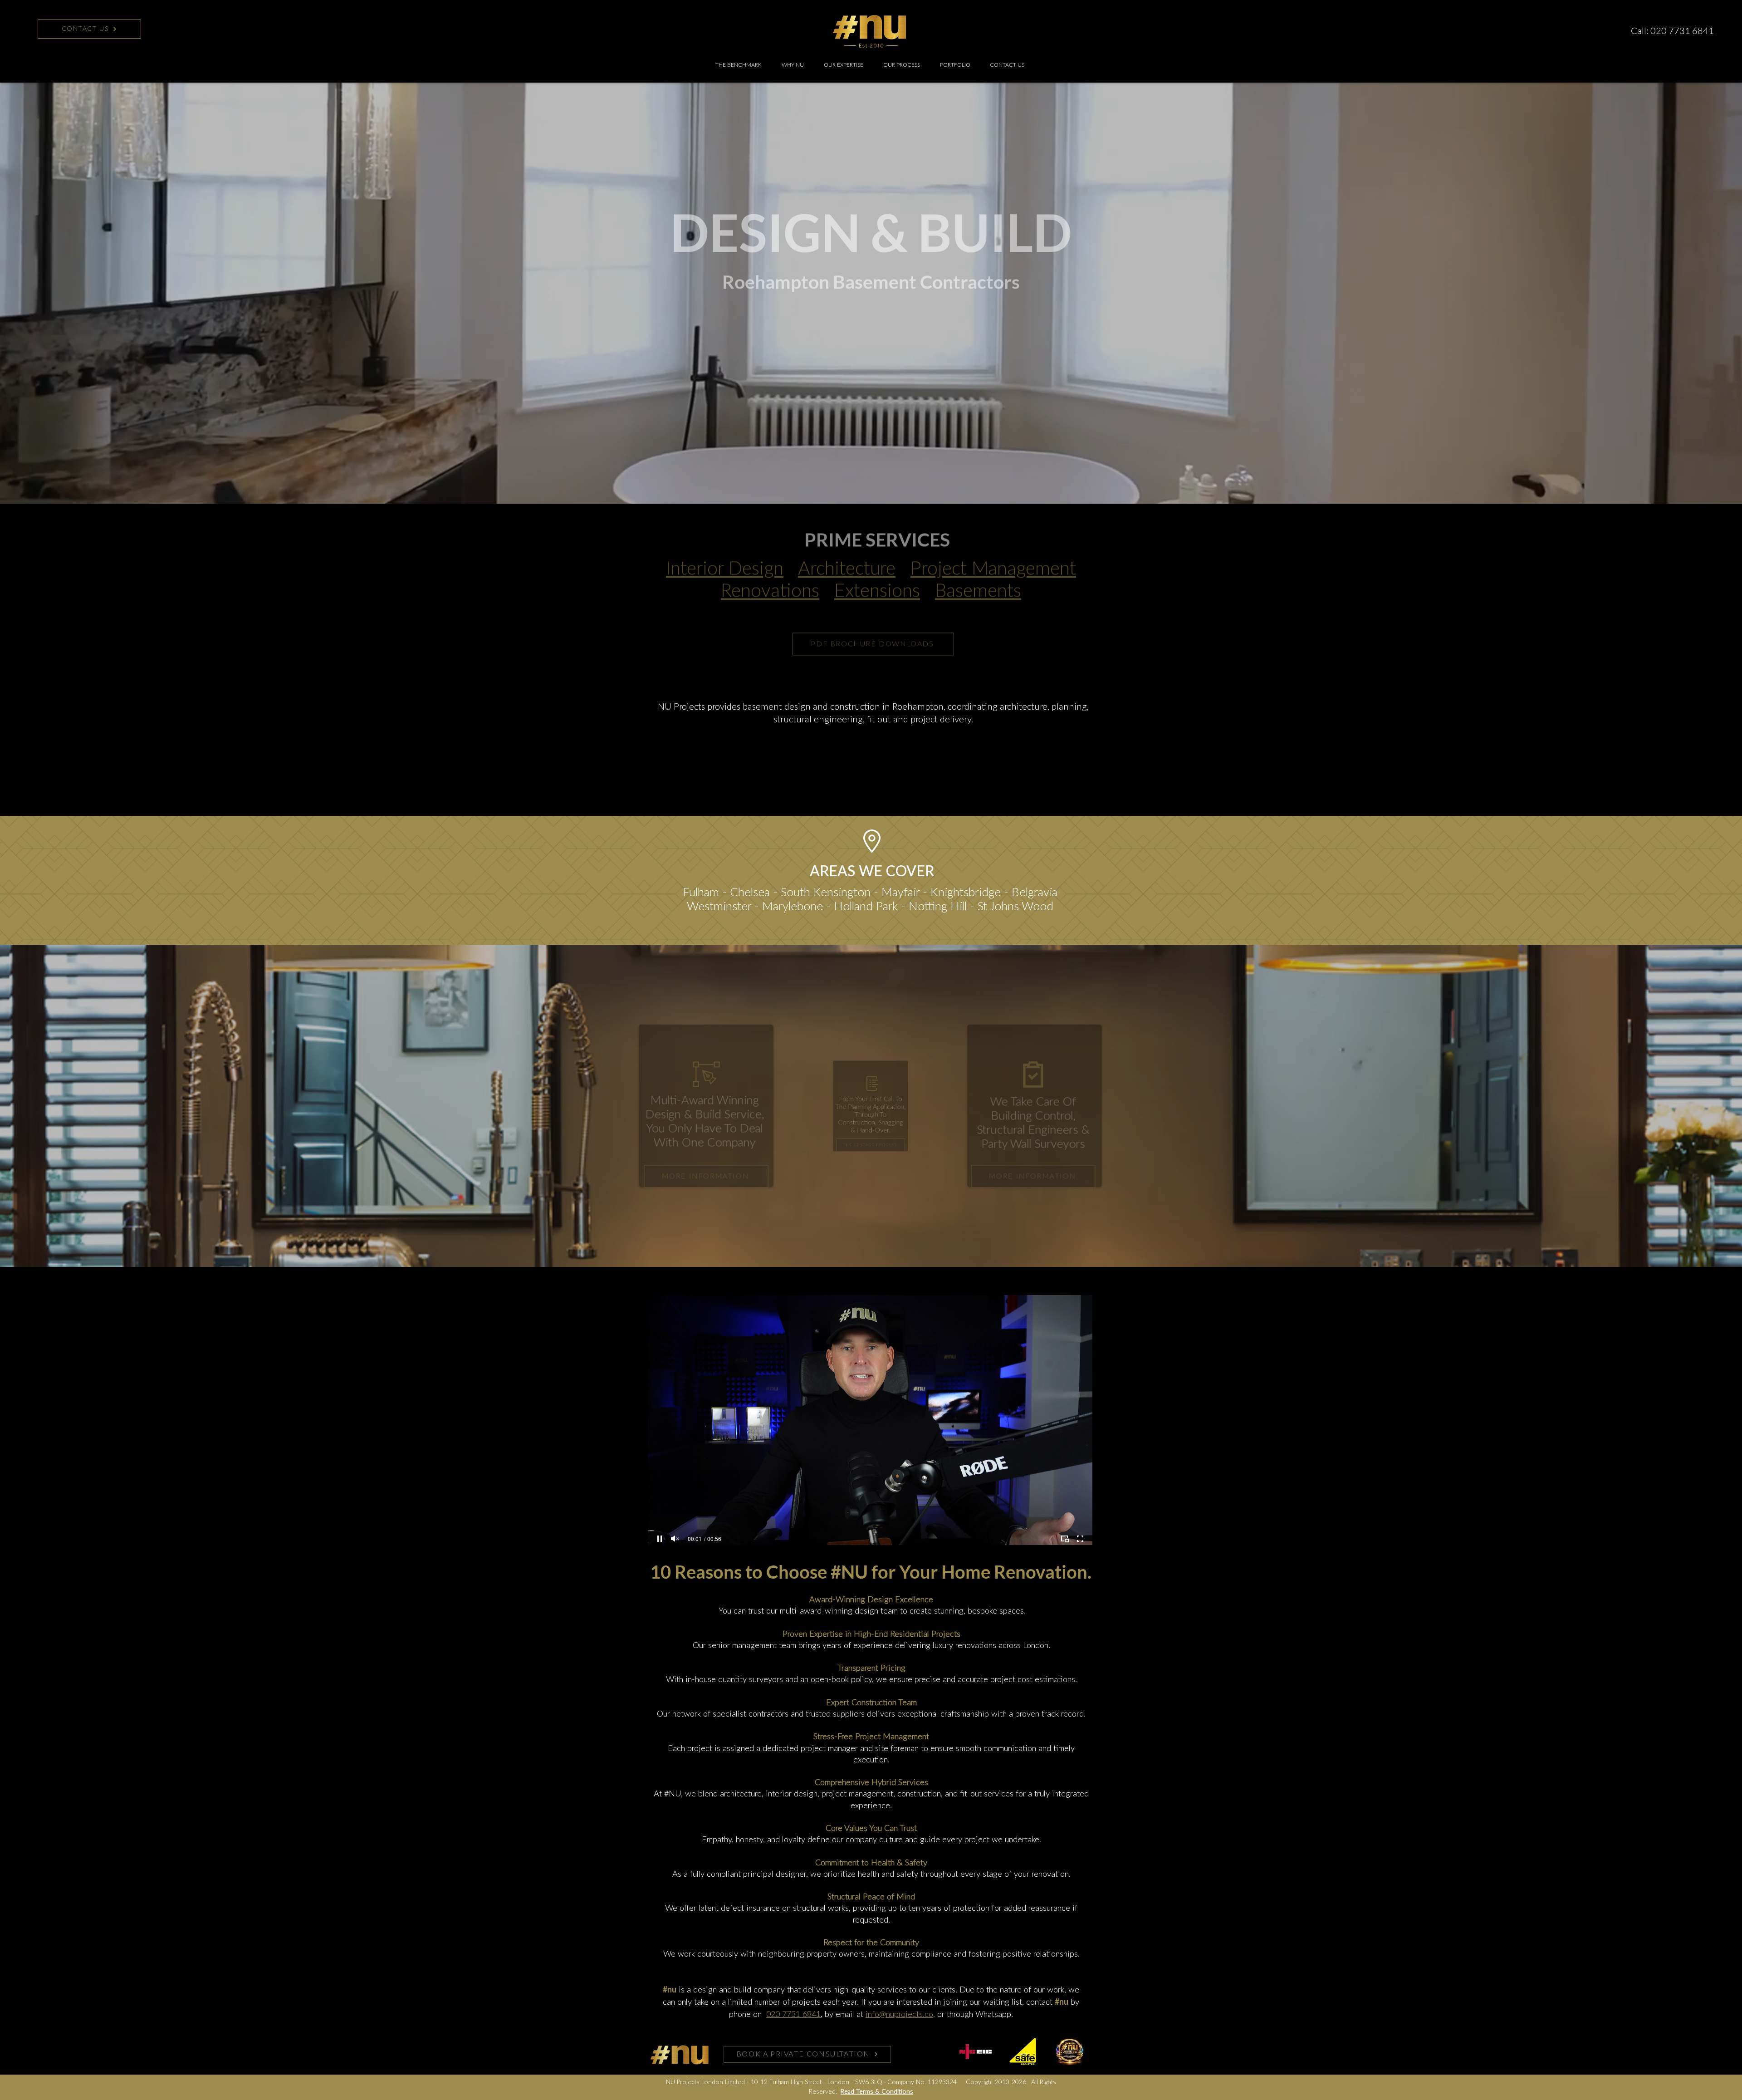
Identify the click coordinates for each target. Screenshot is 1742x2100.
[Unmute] (675, 1539)
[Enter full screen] (1080, 1539)
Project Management (993, 556)
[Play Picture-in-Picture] (1065, 1539)
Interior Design (725, 556)
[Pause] (660, 1539)
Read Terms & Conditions (877, 2092)
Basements (978, 578)
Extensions (877, 578)
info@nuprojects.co (899, 2015)
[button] (844, 65)
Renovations (770, 578)
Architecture (847, 556)
